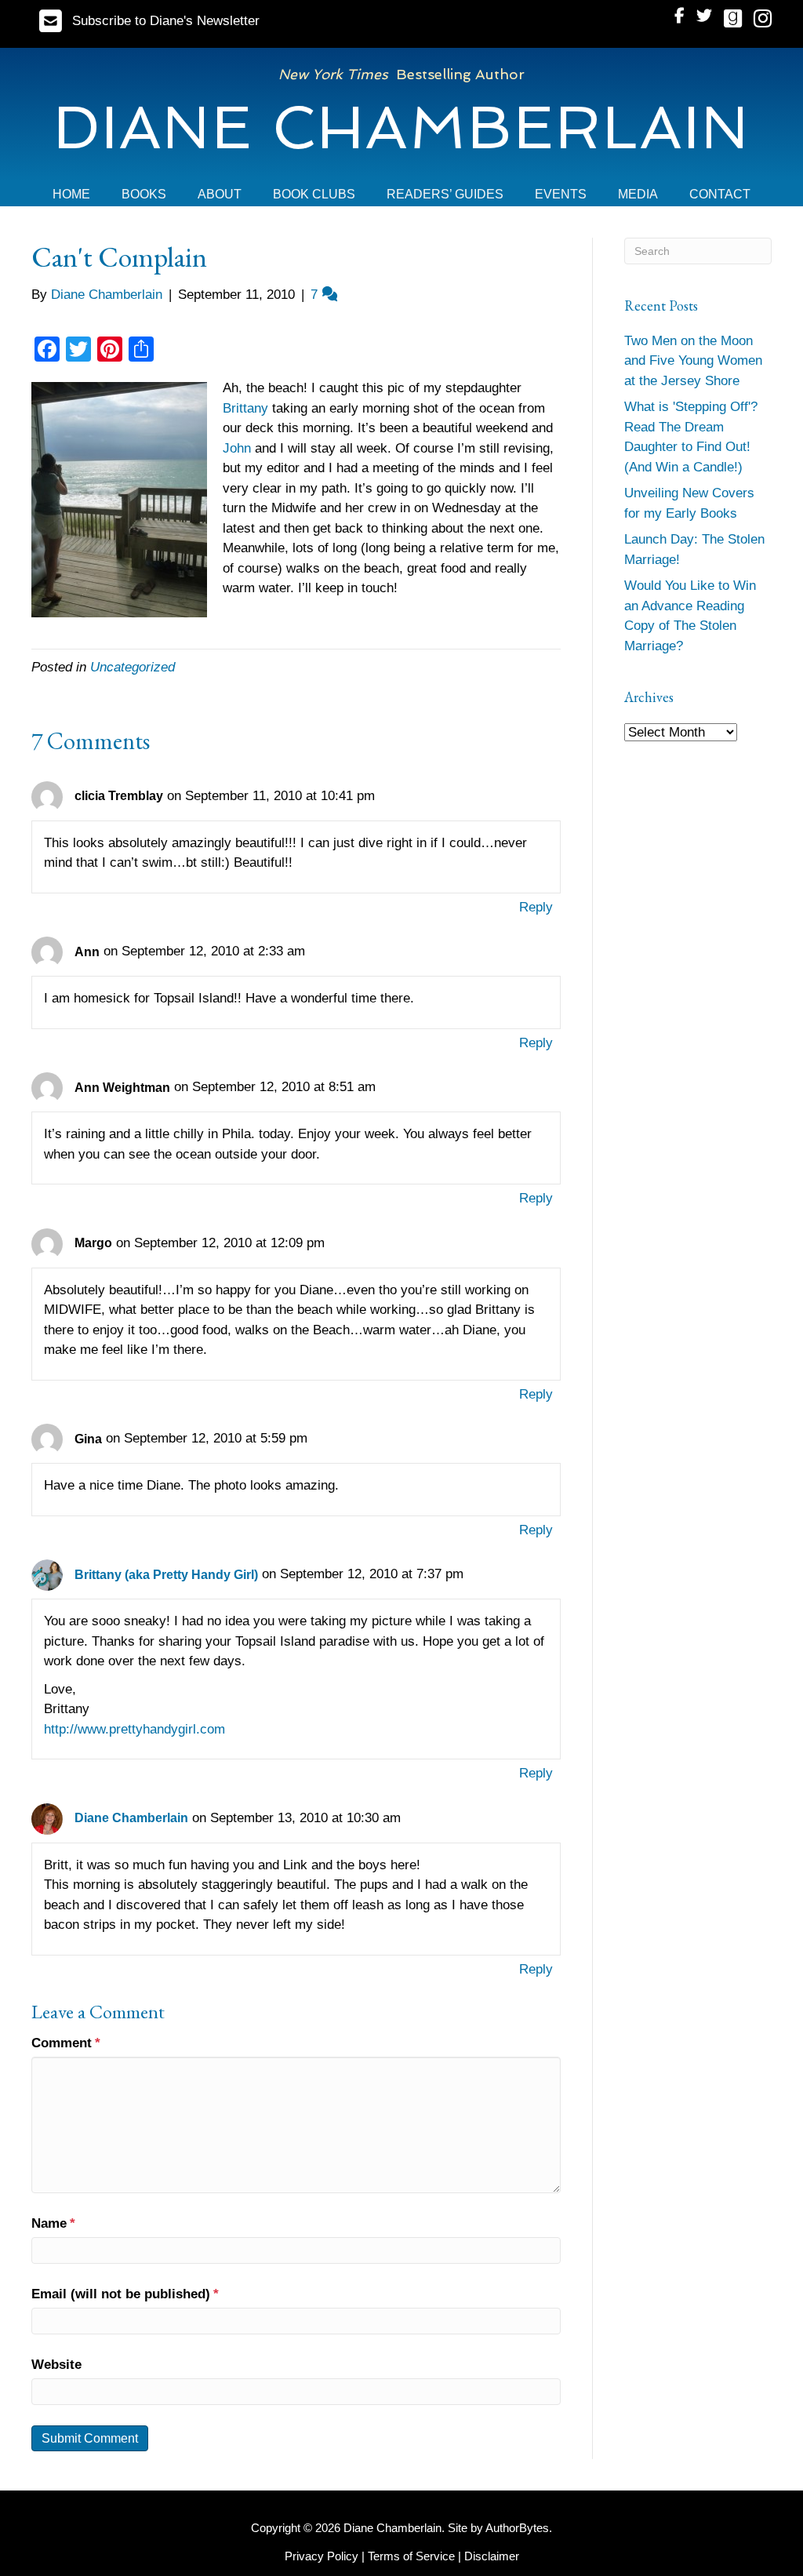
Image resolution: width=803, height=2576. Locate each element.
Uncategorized (133, 667)
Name (53, 2223)
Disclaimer (492, 2556)
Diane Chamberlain (131, 1818)
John (239, 448)
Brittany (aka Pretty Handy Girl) (166, 1575)
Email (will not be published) (125, 2294)
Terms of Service (411, 2556)
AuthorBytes (517, 2528)
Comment (66, 2043)
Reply (536, 907)
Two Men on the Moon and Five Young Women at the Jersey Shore (693, 361)
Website (56, 2365)
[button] (149, 21)
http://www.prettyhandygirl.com (134, 1729)
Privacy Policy (322, 2556)
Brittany (247, 408)
